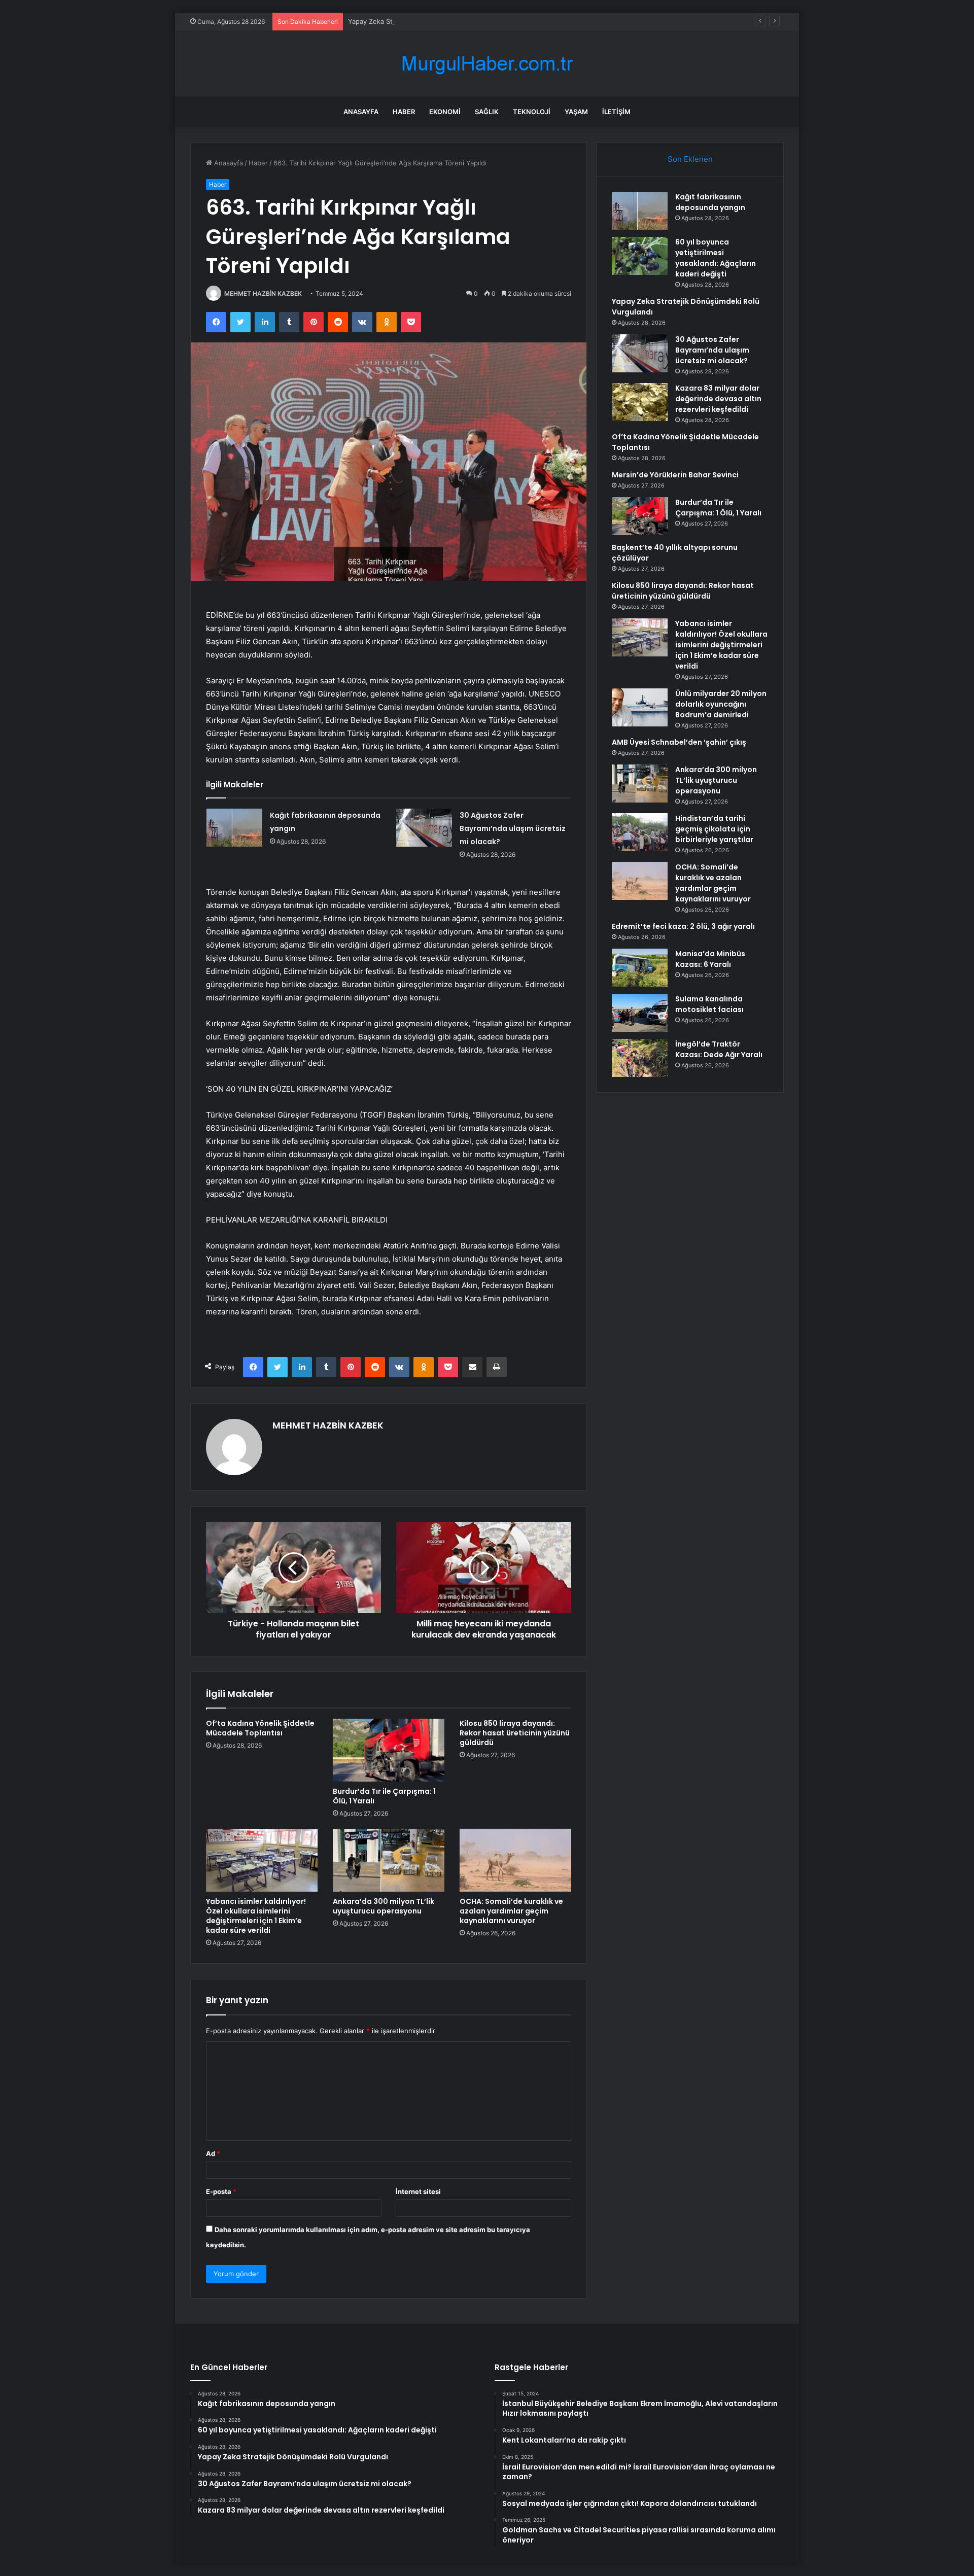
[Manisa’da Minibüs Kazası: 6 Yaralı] (640, 968)
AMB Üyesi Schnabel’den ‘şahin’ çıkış (679, 742)
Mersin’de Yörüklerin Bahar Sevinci (675, 475)
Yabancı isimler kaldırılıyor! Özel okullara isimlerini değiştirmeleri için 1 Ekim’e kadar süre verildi (256, 1916)
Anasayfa (361, 112)
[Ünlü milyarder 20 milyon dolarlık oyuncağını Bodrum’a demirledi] (640, 707)
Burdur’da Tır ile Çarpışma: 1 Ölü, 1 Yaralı (384, 1796)
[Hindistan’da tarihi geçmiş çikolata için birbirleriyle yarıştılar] (640, 832)
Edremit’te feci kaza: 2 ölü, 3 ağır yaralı (683, 926)
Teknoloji (532, 112)
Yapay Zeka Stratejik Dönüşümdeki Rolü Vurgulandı (428, 21)
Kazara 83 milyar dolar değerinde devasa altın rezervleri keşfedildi (718, 399)
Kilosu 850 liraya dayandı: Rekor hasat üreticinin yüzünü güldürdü (515, 1733)
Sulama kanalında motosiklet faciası (709, 1004)
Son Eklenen (690, 159)
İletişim (616, 112)
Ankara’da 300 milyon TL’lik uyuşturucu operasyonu (384, 1906)
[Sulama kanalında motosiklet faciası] (640, 1013)
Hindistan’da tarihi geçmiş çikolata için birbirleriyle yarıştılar (714, 829)
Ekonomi (445, 112)
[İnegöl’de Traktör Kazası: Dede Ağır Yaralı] (640, 1058)
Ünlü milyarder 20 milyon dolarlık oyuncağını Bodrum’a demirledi (721, 704)
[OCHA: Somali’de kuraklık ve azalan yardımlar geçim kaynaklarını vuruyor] (515, 1860)
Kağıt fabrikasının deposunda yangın (710, 202)
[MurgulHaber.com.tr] (487, 64)
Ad (213, 2153)
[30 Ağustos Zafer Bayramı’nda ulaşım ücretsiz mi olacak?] (424, 828)
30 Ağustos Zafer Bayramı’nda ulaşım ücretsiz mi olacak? (513, 828)
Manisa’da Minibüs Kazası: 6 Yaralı (710, 959)
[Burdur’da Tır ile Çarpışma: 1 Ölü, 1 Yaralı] (389, 1750)
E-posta (221, 2191)
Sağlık (487, 112)
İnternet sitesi (418, 2191)
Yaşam (576, 112)
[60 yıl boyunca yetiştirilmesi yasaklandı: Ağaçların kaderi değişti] (640, 256)
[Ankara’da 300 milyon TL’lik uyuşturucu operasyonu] (389, 1860)
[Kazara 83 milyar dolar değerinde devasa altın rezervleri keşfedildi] (640, 402)
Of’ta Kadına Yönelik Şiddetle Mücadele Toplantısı (260, 1728)
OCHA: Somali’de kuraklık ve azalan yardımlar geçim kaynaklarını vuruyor (511, 1911)
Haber (404, 112)
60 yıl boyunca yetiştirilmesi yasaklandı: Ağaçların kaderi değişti (716, 258)
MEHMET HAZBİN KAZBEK (263, 293)
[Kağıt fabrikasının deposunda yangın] (234, 828)
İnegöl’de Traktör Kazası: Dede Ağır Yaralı (719, 1049)
